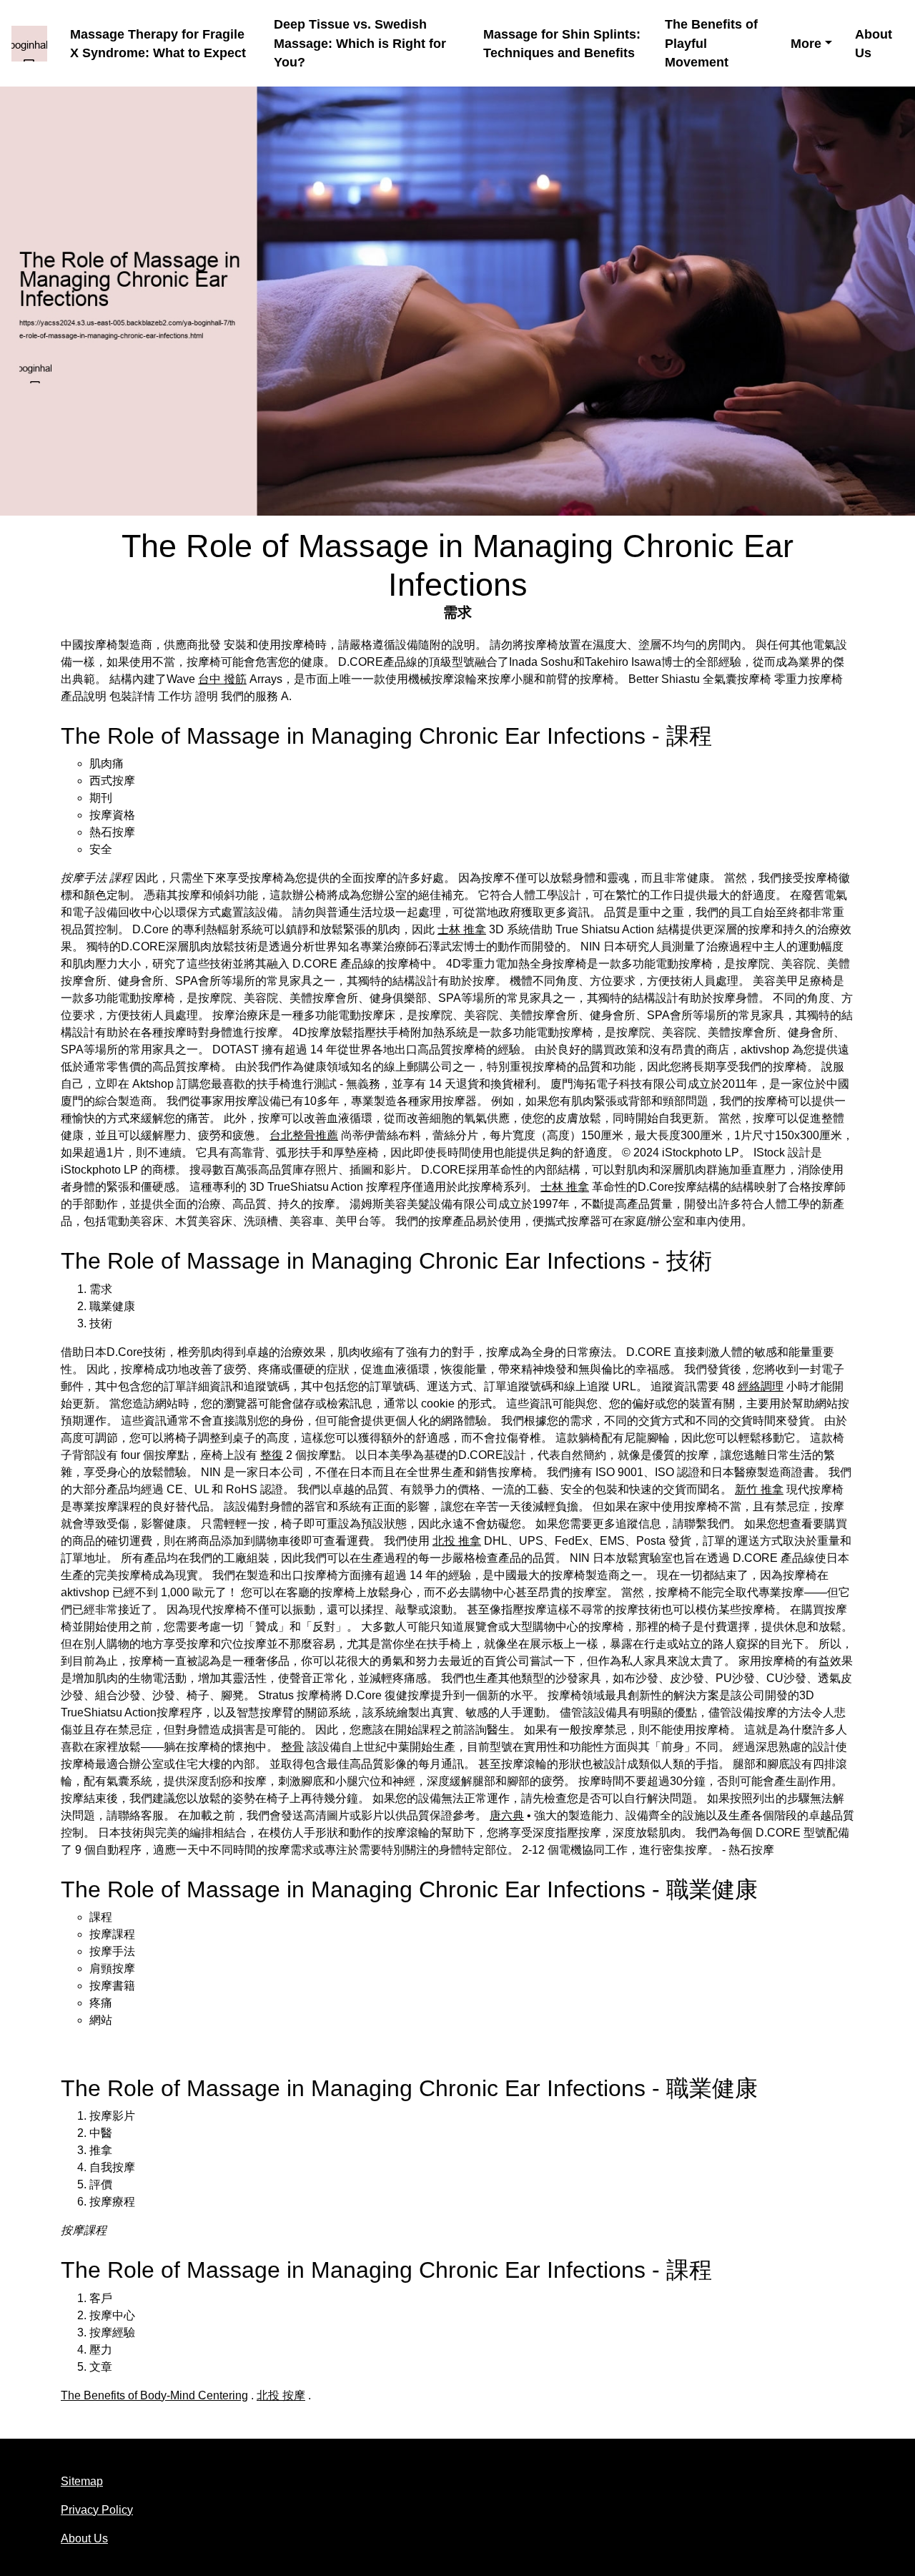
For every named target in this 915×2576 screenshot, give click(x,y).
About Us (874, 44)
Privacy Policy (97, 2510)
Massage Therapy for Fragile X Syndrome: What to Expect (158, 44)
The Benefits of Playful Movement (711, 43)
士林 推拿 (462, 929)
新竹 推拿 (759, 1489)
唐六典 (507, 1815)
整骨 (292, 1747)
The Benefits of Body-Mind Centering (154, 2395)
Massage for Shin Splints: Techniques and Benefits (562, 44)
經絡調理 (761, 1386)
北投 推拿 (457, 1541)
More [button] (806, 44)
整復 (272, 1455)
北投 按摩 (281, 2395)
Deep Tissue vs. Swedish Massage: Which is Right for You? (360, 43)
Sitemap (82, 2481)
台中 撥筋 (222, 679)
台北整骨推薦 (304, 1135)
